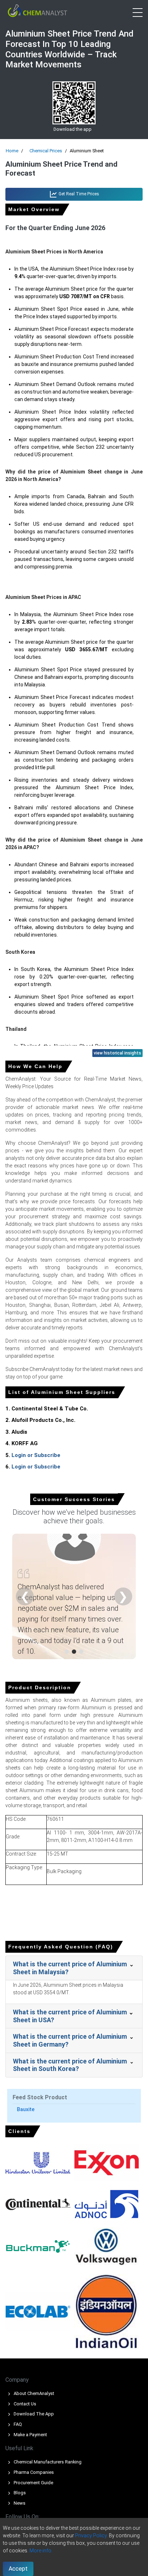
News (19, 2503)
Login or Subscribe (36, 1455)
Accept (18, 2569)
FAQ (17, 2424)
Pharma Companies (33, 2472)
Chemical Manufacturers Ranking (47, 2462)
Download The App (33, 2414)
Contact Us (24, 2404)
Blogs (19, 2493)
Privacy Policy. (91, 2535)
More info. (41, 2551)
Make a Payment (30, 2435)
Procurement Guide (33, 2483)
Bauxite (26, 2109)
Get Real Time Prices (78, 194)
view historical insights (117, 1053)
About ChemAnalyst (33, 2393)
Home (12, 151)
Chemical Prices (46, 151)
